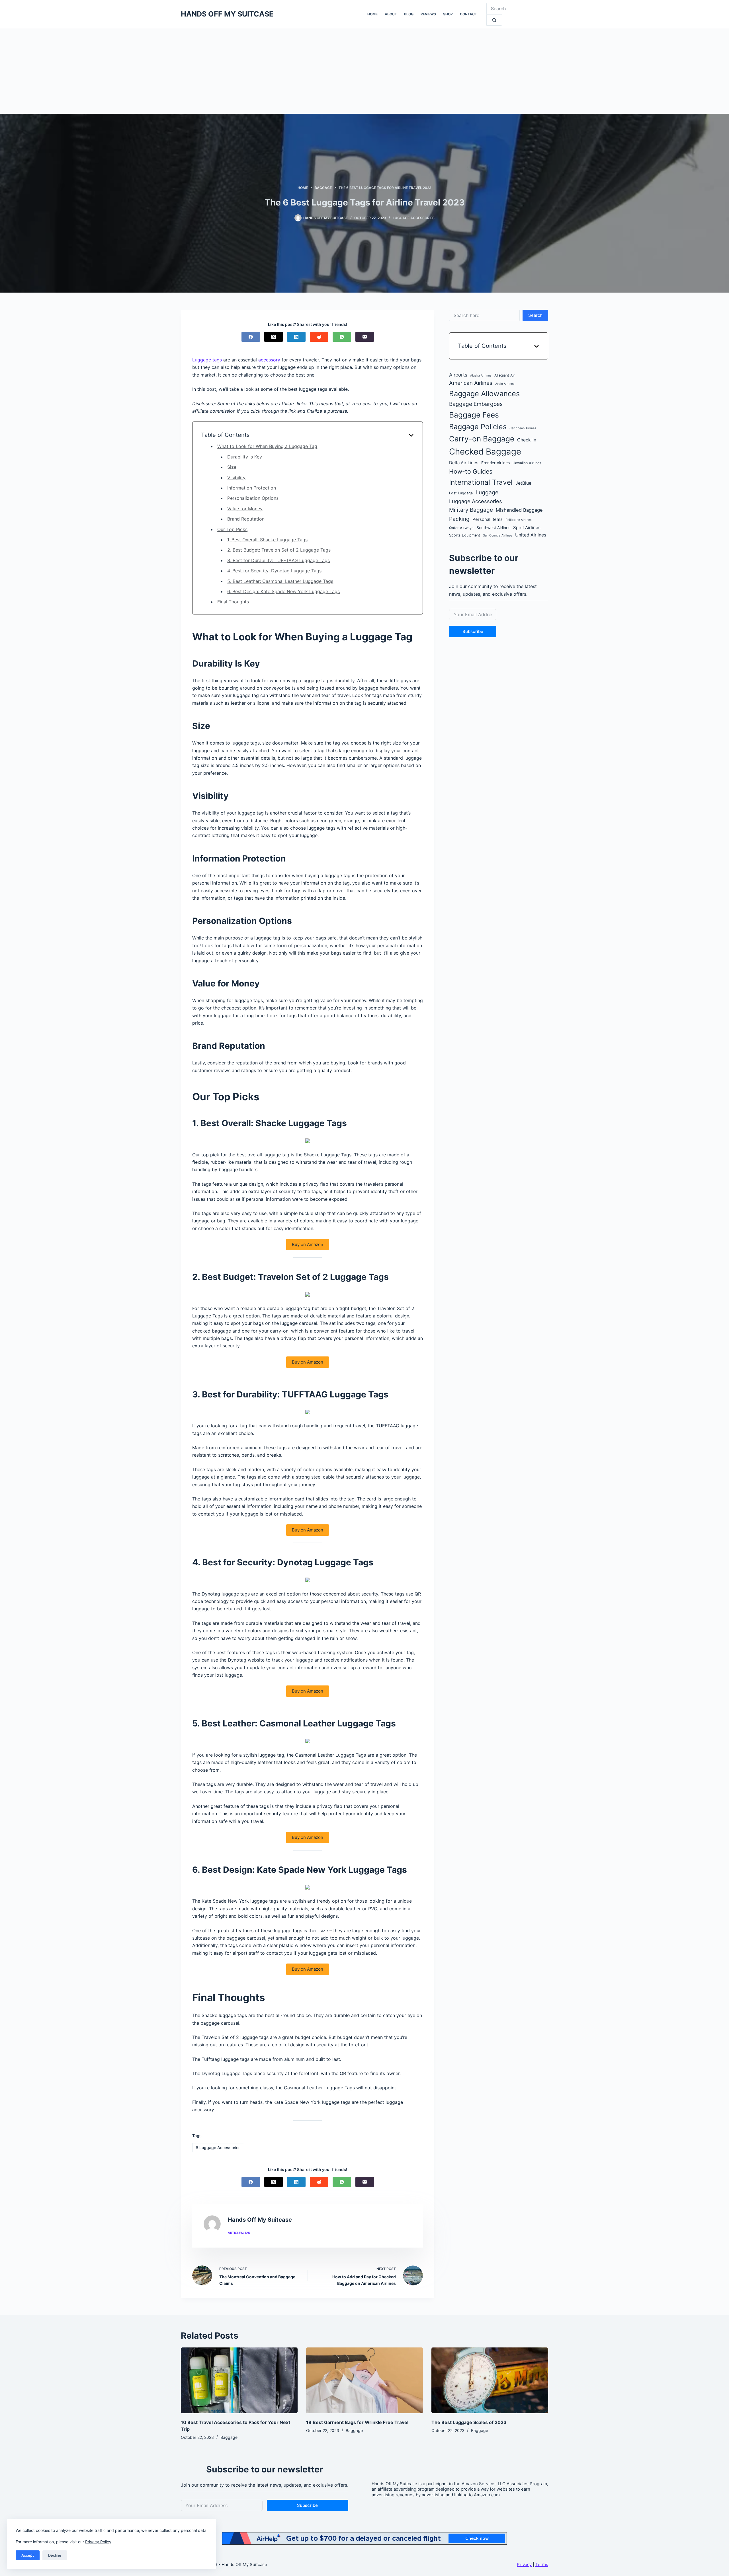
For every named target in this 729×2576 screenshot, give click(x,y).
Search (535, 315)
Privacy (524, 2564)
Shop (448, 14)
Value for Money (245, 509)
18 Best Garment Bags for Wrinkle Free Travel (357, 2422)
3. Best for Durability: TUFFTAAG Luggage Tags (279, 560)
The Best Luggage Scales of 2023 (469, 2422)
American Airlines (471, 383)
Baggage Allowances (484, 393)
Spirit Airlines (527, 527)
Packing (459, 519)
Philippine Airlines (519, 520)
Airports (458, 375)
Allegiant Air (505, 375)
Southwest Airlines (493, 527)
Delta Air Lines (464, 463)
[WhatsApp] (342, 337)
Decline (55, 2555)
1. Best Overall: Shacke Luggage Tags (267, 540)
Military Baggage (471, 510)
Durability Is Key (245, 457)
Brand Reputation (246, 519)
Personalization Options (253, 498)
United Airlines (531, 535)
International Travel (481, 482)
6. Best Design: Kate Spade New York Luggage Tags (283, 591)
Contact (468, 14)
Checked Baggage (485, 452)
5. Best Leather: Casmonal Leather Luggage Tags (280, 581)
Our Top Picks (232, 529)
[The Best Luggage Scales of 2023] (490, 2380)
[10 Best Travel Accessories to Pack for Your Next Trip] (239, 2380)
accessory (269, 360)
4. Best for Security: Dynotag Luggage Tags (274, 571)
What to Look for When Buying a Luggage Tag (267, 446)
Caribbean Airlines (523, 428)
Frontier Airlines (495, 463)
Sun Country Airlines (498, 535)
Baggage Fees (474, 415)
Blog (409, 14)
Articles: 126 (239, 2233)
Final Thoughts (233, 602)
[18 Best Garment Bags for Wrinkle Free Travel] (364, 2380)
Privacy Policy (98, 2542)
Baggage (229, 2437)
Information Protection (252, 488)
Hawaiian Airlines (527, 463)
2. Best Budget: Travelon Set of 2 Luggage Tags (279, 550)
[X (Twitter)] (274, 337)
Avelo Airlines (505, 384)
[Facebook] (251, 337)
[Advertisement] (364, 71)
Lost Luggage (461, 493)
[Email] (365, 337)
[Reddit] (319, 337)
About (391, 14)
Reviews (428, 14)
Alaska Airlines (481, 376)
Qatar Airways (461, 528)
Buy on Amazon (308, 1244)
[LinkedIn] (296, 337)
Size (232, 467)
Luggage (487, 492)
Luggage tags (207, 360)
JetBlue (523, 483)
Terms (542, 2564)
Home (372, 14)
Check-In (527, 440)
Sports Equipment (465, 535)
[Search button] (494, 20)
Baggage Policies (478, 427)
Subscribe (473, 631)
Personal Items (488, 519)
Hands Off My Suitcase (227, 14)
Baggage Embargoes (476, 404)
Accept (28, 2555)
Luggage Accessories (414, 218)
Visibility (236, 478)
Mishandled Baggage (519, 510)
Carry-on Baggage (482, 439)
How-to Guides (471, 471)
